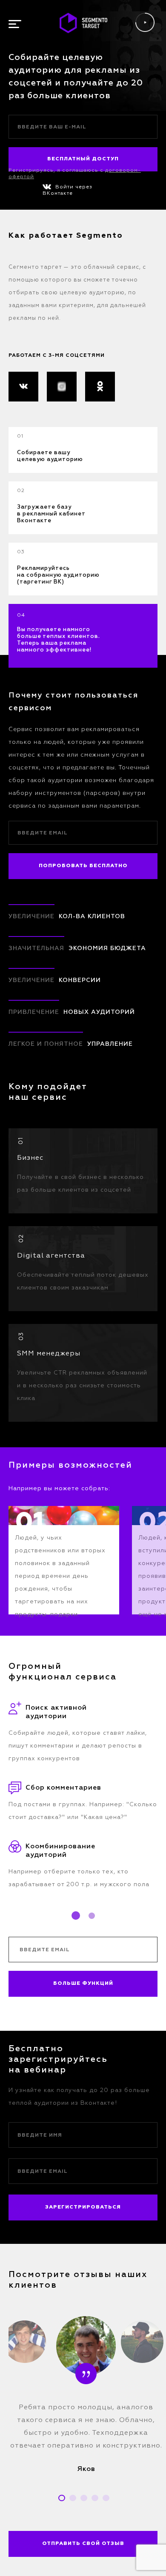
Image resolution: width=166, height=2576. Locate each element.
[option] (64, 1560)
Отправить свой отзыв (83, 2544)
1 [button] (76, 1916)
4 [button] (95, 2498)
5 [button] (106, 2498)
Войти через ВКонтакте (67, 190)
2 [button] (92, 1916)
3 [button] (84, 2498)
